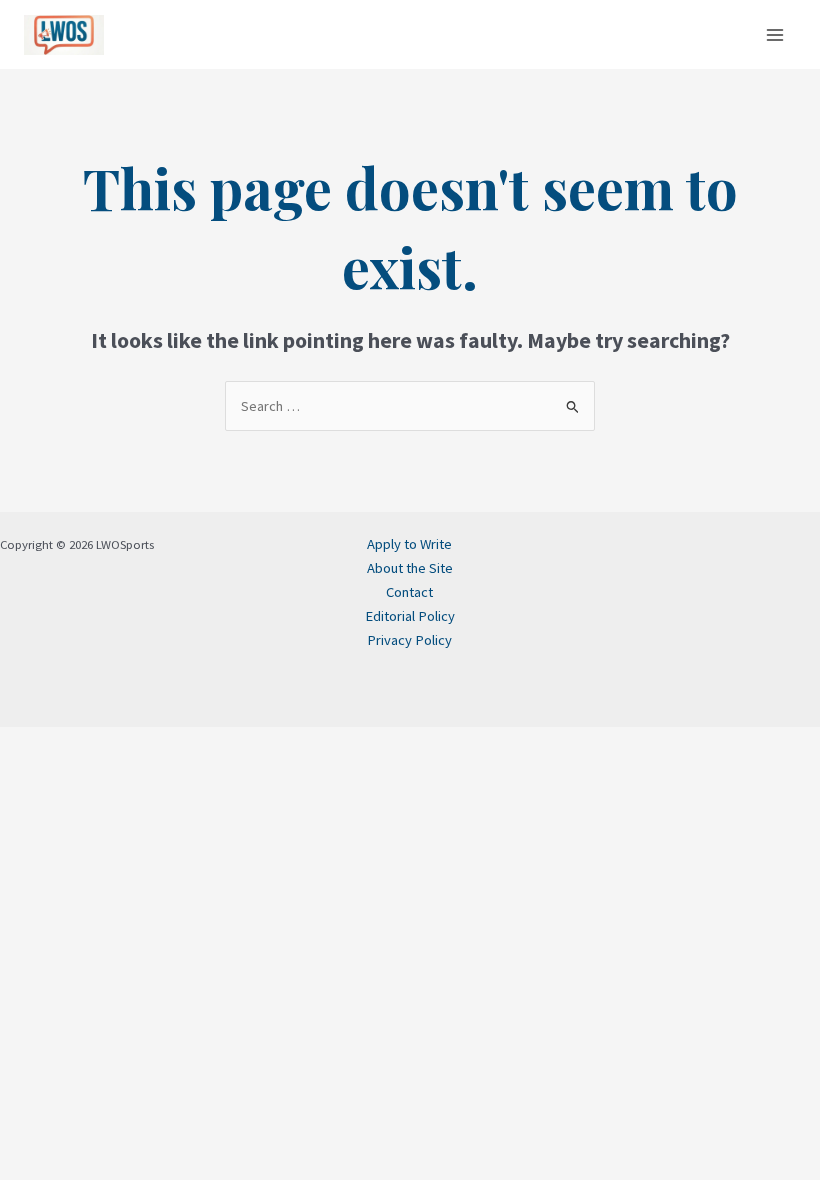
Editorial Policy (410, 616)
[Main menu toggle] (775, 35)
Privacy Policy (409, 640)
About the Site (410, 568)
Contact (409, 592)
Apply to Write (409, 544)
